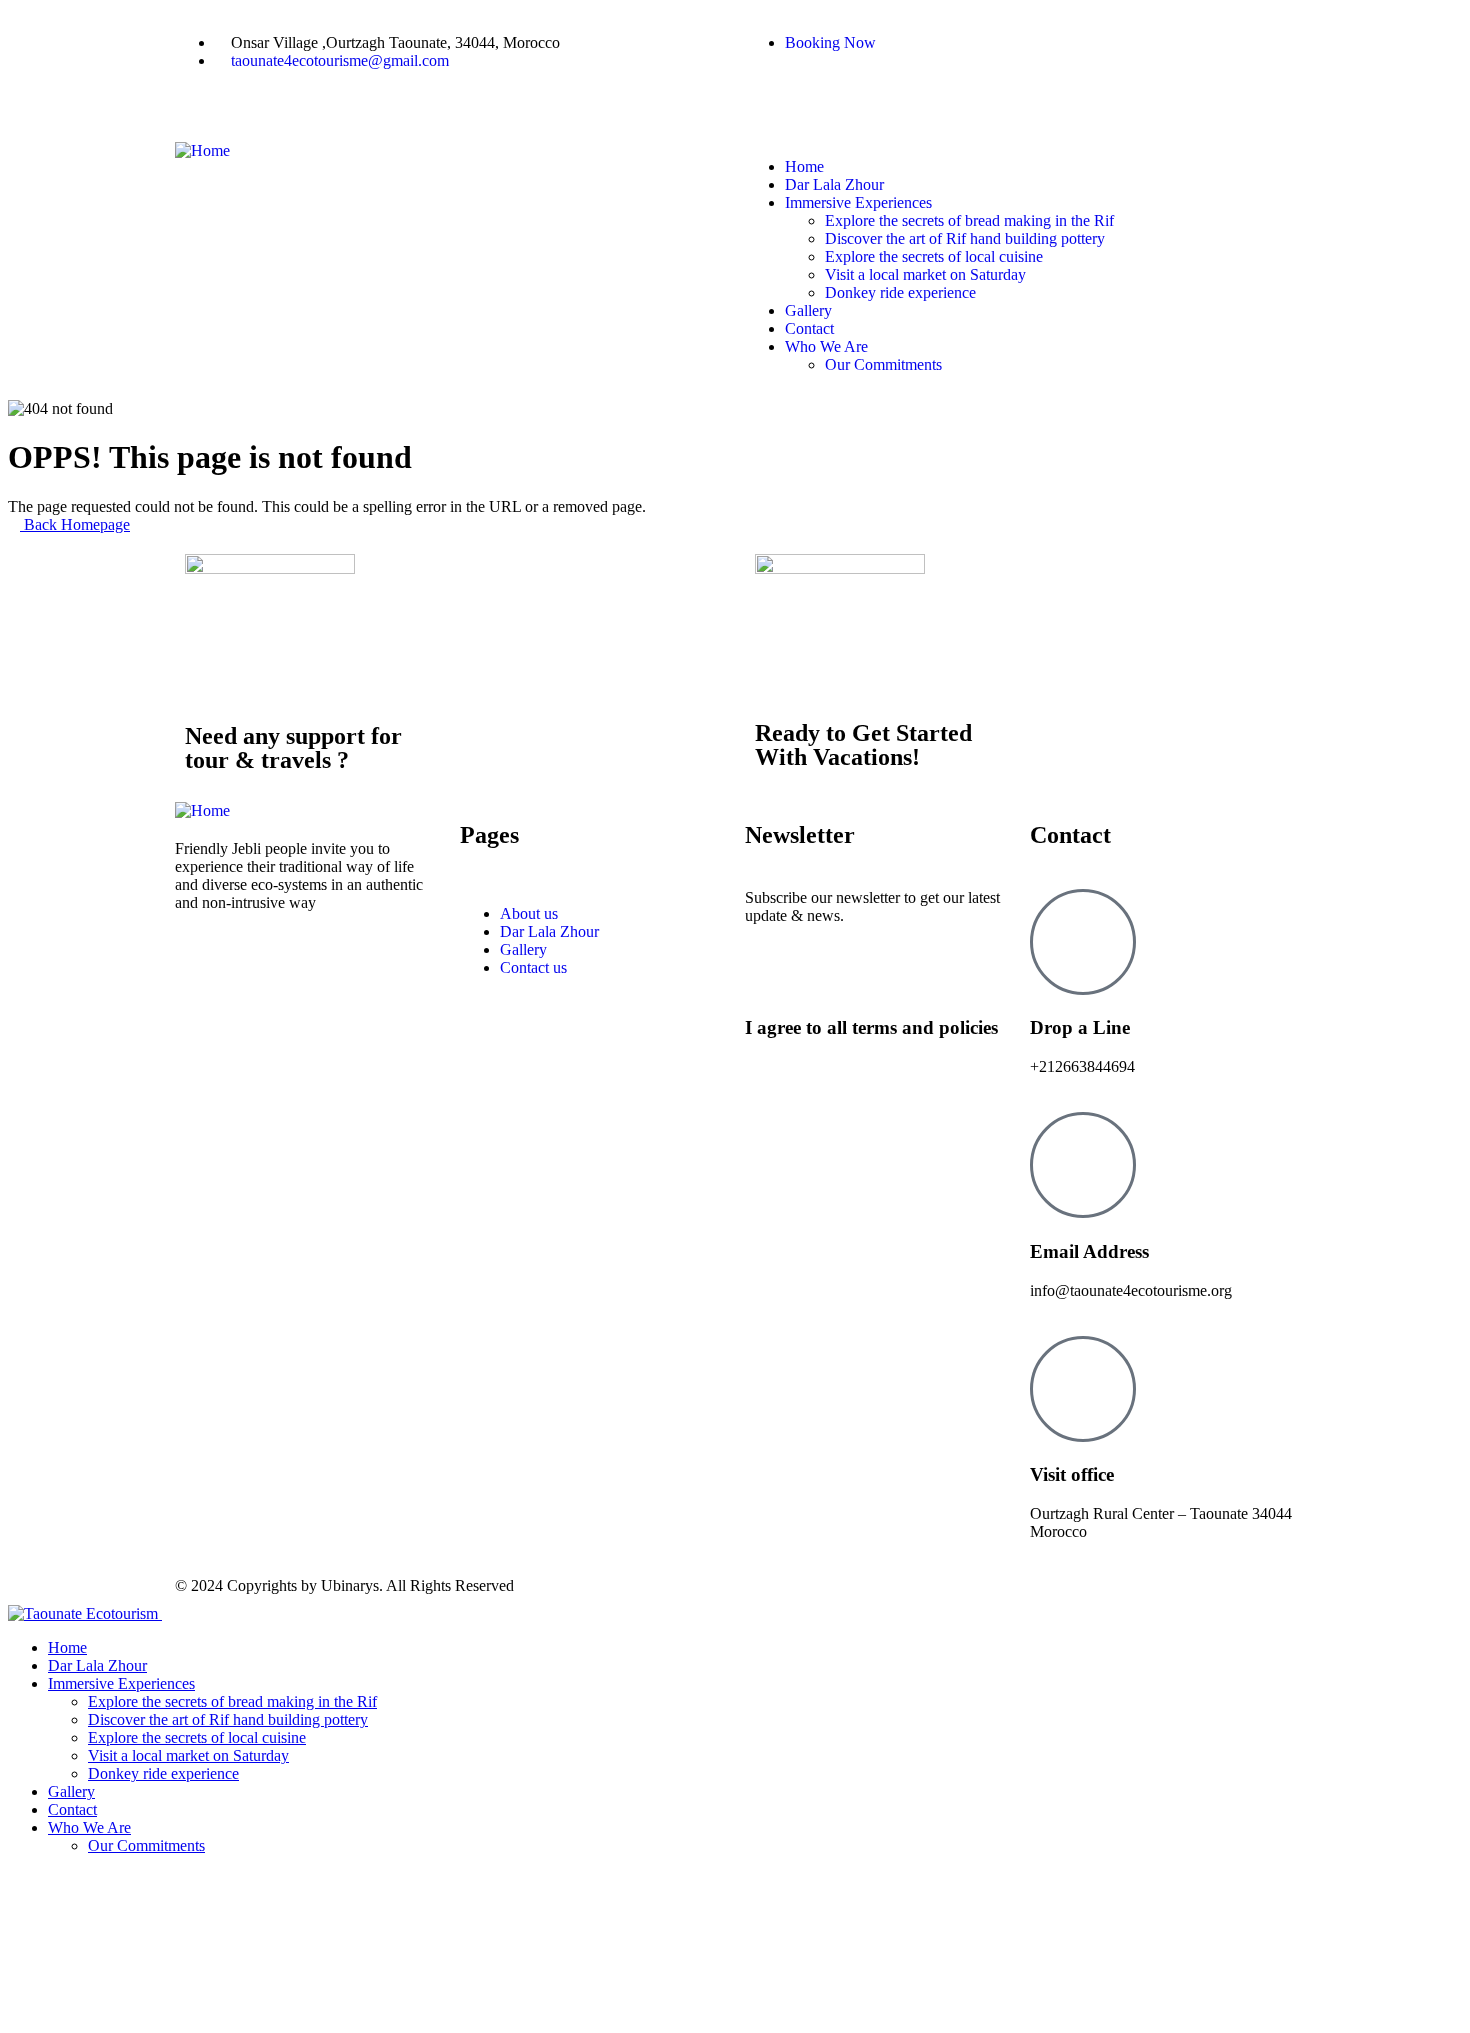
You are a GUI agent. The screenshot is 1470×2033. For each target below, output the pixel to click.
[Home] (202, 150)
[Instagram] (824, 93)
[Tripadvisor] (878, 93)
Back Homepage (75, 524)
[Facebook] (770, 93)
